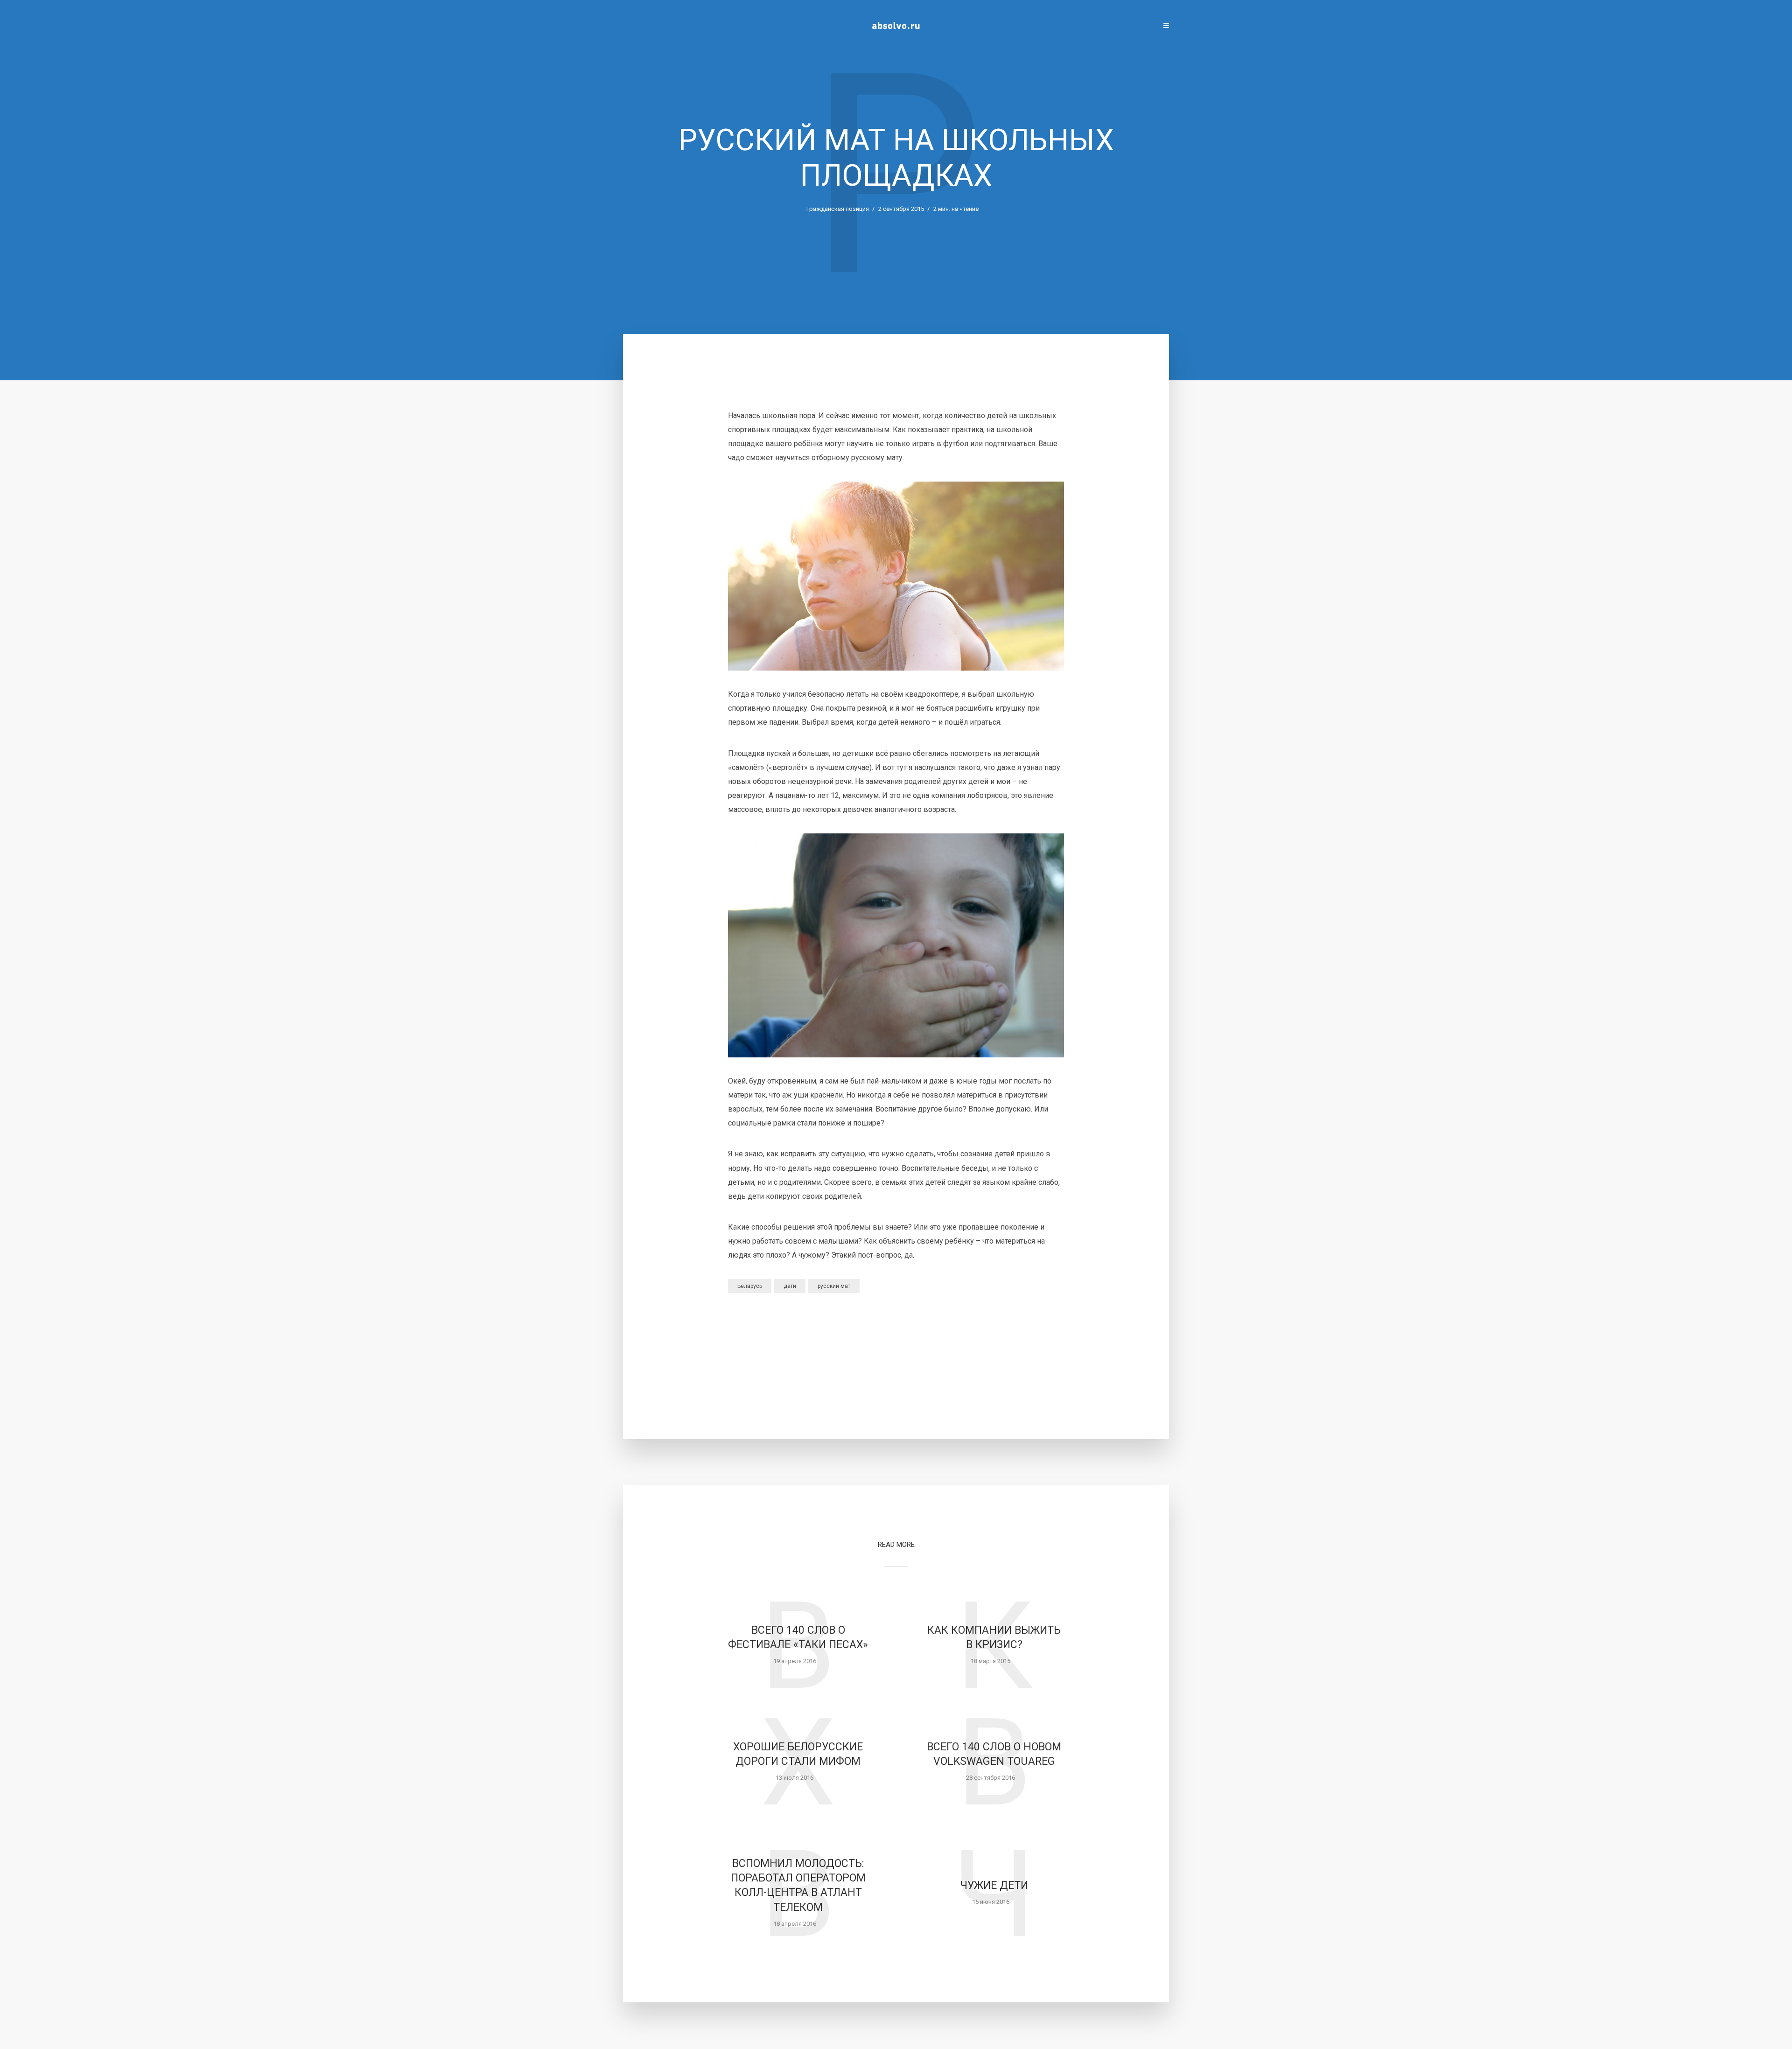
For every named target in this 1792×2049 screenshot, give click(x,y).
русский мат (834, 1286)
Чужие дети (994, 1885)
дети (790, 1286)
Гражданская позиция (838, 209)
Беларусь (750, 1286)
